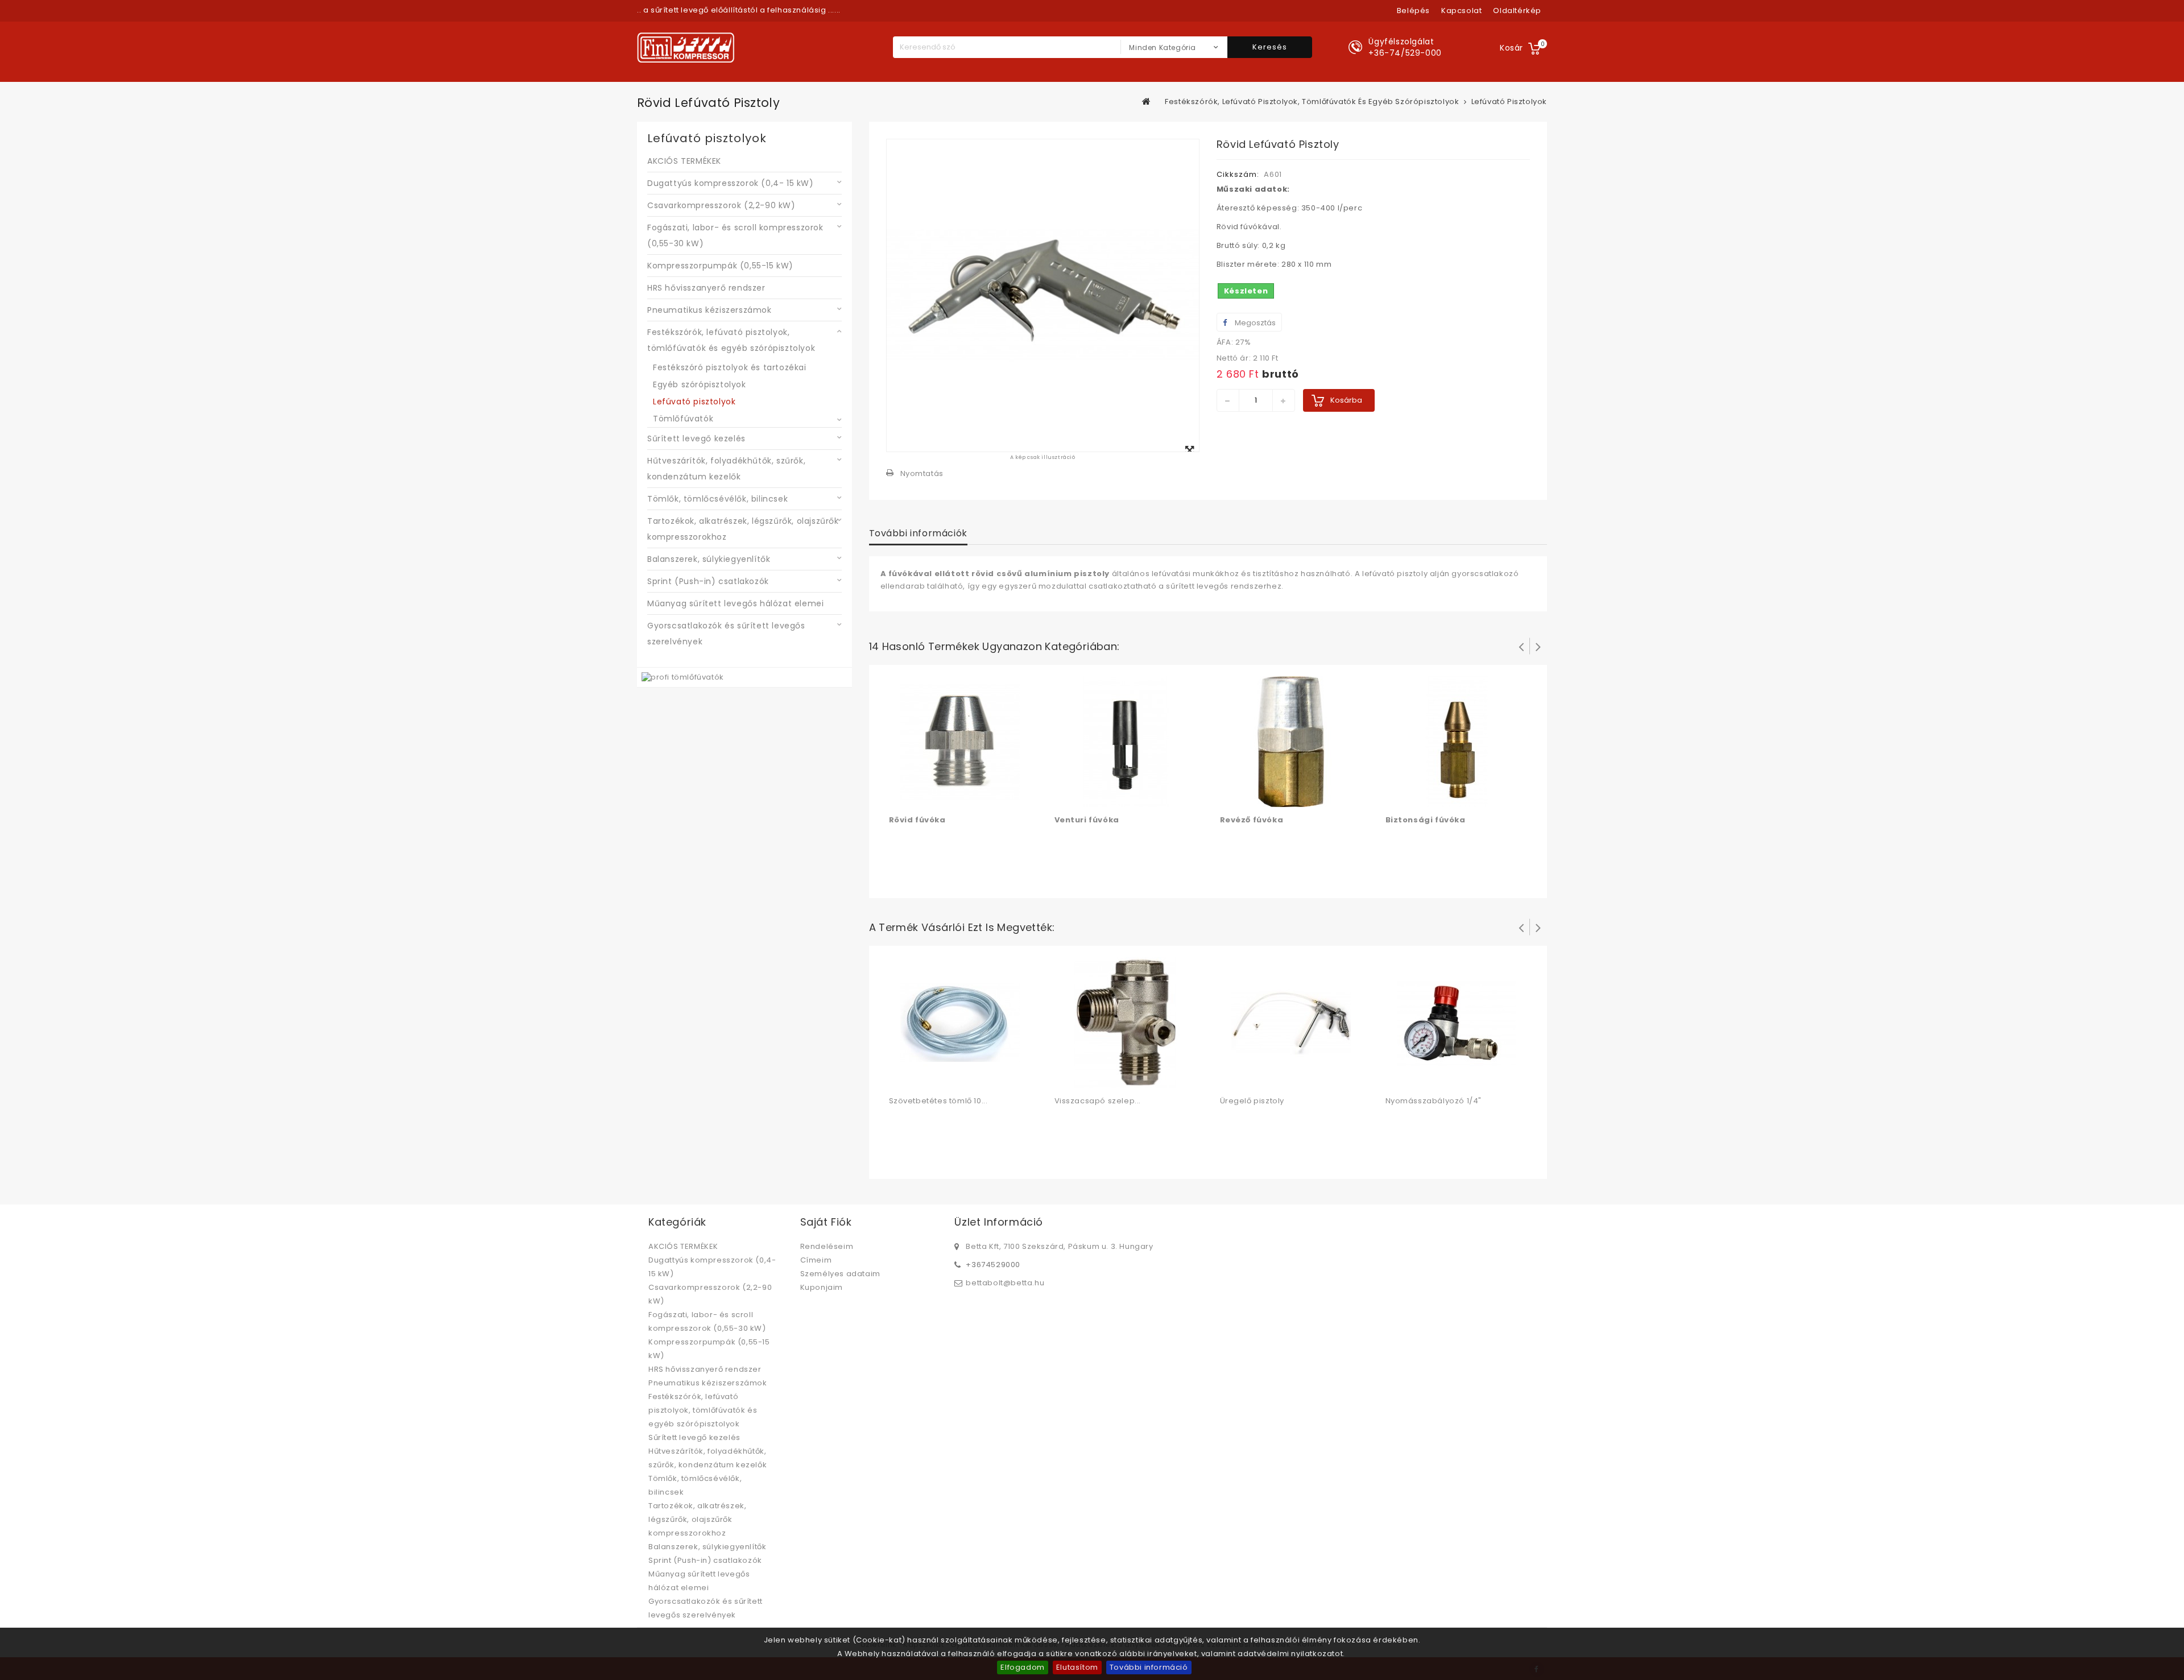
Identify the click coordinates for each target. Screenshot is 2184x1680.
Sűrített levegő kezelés (696, 438)
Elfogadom (1022, 1667)
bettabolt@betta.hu (1005, 1283)
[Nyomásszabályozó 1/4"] (1457, 1022)
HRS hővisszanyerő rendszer (706, 288)
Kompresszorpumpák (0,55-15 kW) (720, 266)
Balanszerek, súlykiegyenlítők (709, 559)
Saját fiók (826, 1222)
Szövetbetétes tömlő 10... (938, 1101)
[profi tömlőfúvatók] (683, 677)
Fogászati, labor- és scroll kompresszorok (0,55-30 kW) (735, 235)
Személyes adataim (840, 1274)
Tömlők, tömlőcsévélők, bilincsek (717, 499)
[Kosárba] (899, 796)
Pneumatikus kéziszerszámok (710, 310)
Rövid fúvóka (917, 820)
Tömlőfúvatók (683, 419)
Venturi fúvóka (1087, 820)
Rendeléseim (827, 1246)
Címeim (816, 1260)
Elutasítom (1077, 1667)
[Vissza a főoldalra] (1147, 101)
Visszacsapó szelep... (1098, 1101)
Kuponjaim (822, 1287)
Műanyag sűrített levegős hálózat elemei (735, 603)
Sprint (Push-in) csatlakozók (708, 581)
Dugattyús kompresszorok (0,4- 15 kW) (731, 183)
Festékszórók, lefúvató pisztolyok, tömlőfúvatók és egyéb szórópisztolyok (731, 340)
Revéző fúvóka (1252, 820)
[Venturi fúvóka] (1126, 741)
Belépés (1413, 11)
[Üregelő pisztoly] (1291, 1022)
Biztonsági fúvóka (1426, 820)
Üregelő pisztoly (1252, 1101)
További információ (1149, 1667)
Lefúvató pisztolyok (694, 402)
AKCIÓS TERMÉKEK (684, 161)
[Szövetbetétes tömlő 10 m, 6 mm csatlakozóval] (960, 1022)
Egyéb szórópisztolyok (700, 384)
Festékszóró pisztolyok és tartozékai (730, 367)
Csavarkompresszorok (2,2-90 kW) (721, 205)
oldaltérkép (1517, 11)
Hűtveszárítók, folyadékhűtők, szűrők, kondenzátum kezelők (726, 469)
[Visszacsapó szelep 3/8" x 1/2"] (1126, 1022)
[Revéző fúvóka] (1291, 741)
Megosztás (1254, 323)
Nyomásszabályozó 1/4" (1434, 1101)
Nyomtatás (922, 473)
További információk (918, 533)
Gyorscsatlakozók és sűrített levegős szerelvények (726, 634)
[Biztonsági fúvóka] (1457, 741)
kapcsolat (1461, 11)
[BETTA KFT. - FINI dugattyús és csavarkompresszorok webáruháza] (686, 47)
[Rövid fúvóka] (960, 741)
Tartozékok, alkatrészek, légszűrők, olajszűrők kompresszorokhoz (743, 529)
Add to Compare (922, 796)
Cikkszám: (1238, 174)
